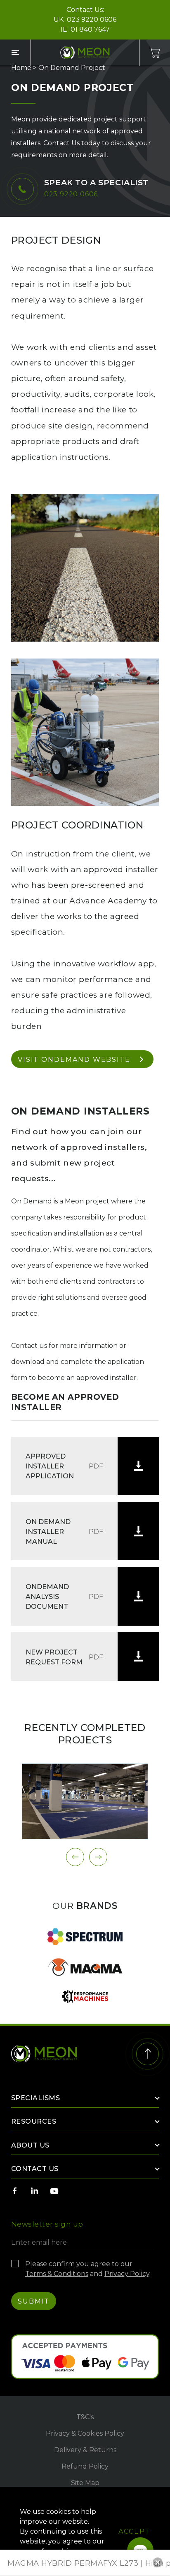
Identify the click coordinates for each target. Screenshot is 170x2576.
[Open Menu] (15, 53)
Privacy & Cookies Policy (85, 2433)
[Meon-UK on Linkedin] (35, 2191)
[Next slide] (98, 1857)
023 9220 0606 (92, 20)
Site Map (85, 2483)
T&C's (85, 2417)
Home (21, 68)
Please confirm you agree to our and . (88, 2269)
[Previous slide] (75, 1857)
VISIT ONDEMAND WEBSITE (74, 1060)
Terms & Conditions (57, 2274)
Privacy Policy (127, 2274)
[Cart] (155, 53)
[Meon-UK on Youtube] (54, 2191)
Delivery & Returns (85, 2450)
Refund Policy (85, 2466)
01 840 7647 (90, 29)
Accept (134, 2531)
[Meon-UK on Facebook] (15, 2191)
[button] (158, 2562)
